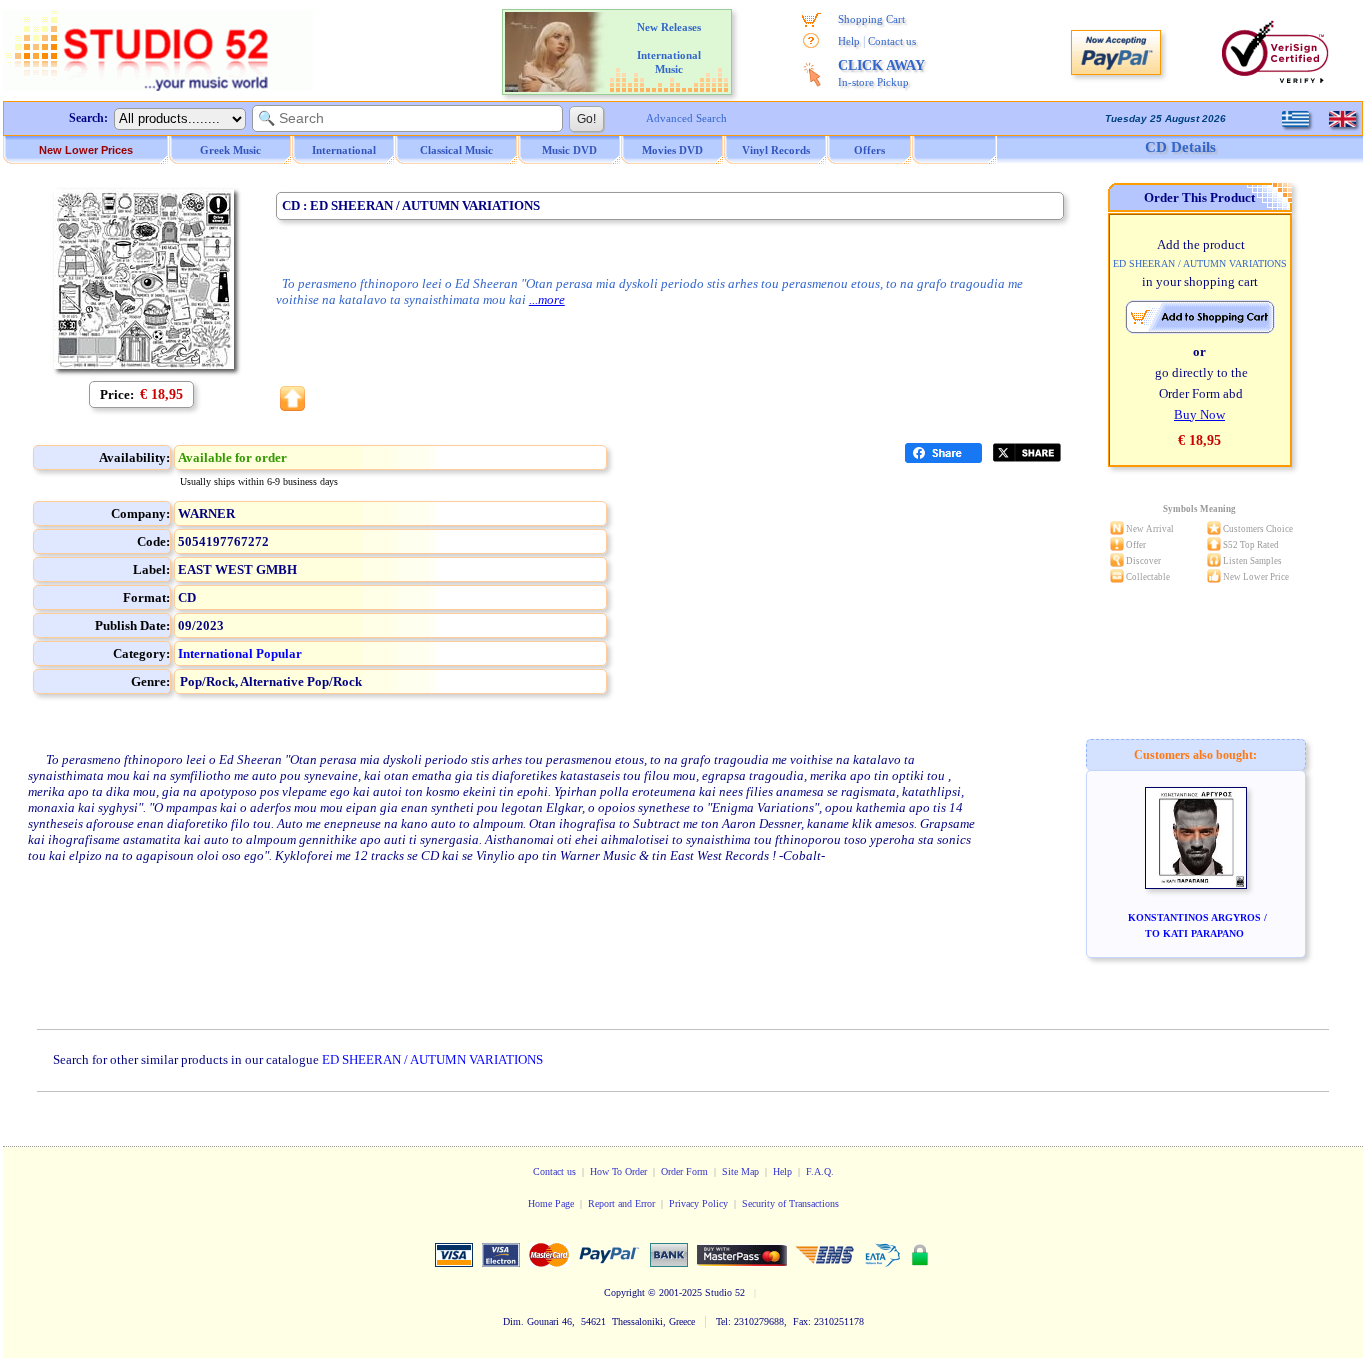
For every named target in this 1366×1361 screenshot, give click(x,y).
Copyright (624, 1292)
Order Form (684, 1171)
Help (849, 41)
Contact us (892, 41)
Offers (869, 150)
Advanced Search (686, 118)
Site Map (740, 1171)
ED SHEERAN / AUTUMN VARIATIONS (432, 1059)
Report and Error (621, 1203)
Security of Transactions (790, 1203)
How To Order (618, 1171)
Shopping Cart (871, 19)
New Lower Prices (86, 150)
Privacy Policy (698, 1203)
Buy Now (1199, 414)
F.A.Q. (820, 1171)
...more (547, 299)
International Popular (240, 653)
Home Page (551, 1203)
